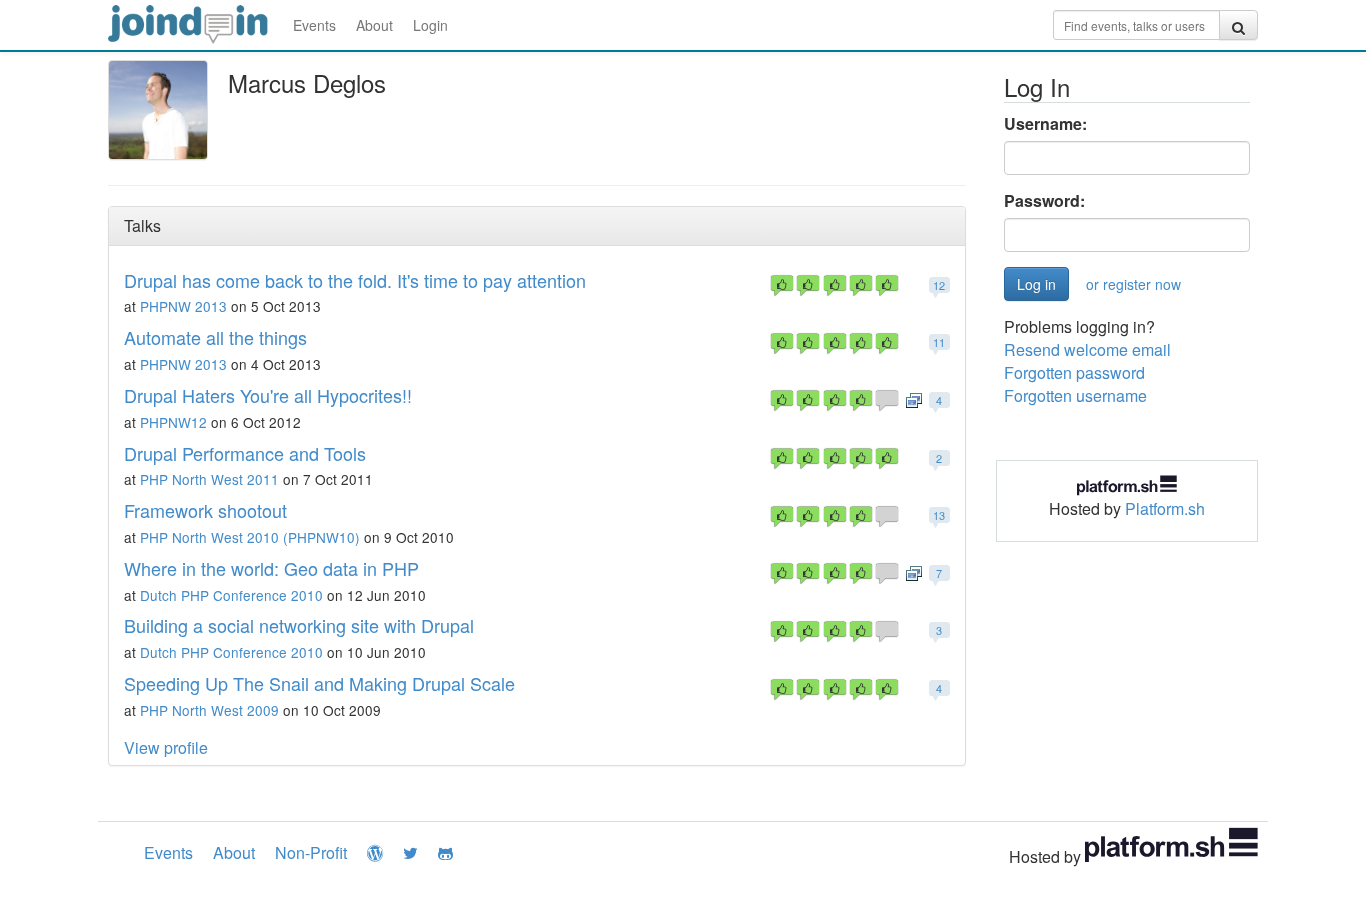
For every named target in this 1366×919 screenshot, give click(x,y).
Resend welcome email (1087, 349)
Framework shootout (205, 510)
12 (939, 285)
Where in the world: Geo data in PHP (271, 568)
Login (430, 25)
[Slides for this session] (914, 398)
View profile (166, 747)
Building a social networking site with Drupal (299, 625)
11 (939, 342)
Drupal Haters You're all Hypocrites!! (268, 395)
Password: (1044, 201)
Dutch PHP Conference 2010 (231, 595)
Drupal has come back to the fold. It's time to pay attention (355, 280)
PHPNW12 (173, 422)
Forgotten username (1075, 395)
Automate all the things (215, 337)
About (374, 25)
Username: (1045, 124)
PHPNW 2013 (183, 306)
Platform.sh (1165, 508)
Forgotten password (1074, 372)
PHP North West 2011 (209, 479)
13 (939, 515)
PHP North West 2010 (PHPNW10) (250, 537)
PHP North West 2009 (209, 710)
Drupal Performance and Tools (245, 453)
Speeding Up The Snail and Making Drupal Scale (319, 683)
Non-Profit (311, 852)
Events (314, 25)
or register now (1133, 284)
